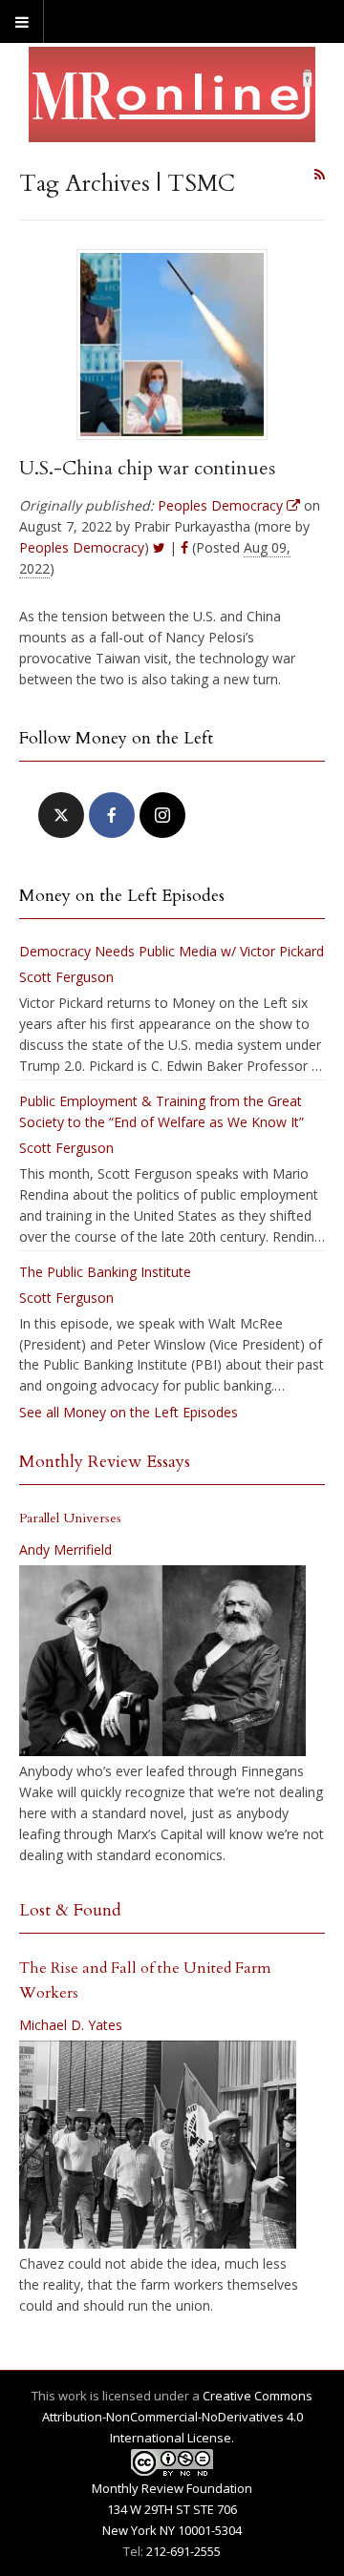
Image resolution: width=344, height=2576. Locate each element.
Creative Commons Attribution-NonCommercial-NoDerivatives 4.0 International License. (178, 2417)
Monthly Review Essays (105, 1462)
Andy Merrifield (65, 1550)
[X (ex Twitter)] (61, 815)
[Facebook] (112, 815)
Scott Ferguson (66, 977)
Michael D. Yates (71, 2025)
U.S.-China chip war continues (147, 468)
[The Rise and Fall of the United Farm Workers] (158, 2145)
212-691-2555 (183, 2551)
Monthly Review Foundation (172, 2488)
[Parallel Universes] (162, 1661)
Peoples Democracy (82, 547)
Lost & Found (70, 1910)
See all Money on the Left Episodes (129, 1412)
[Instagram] (162, 815)
